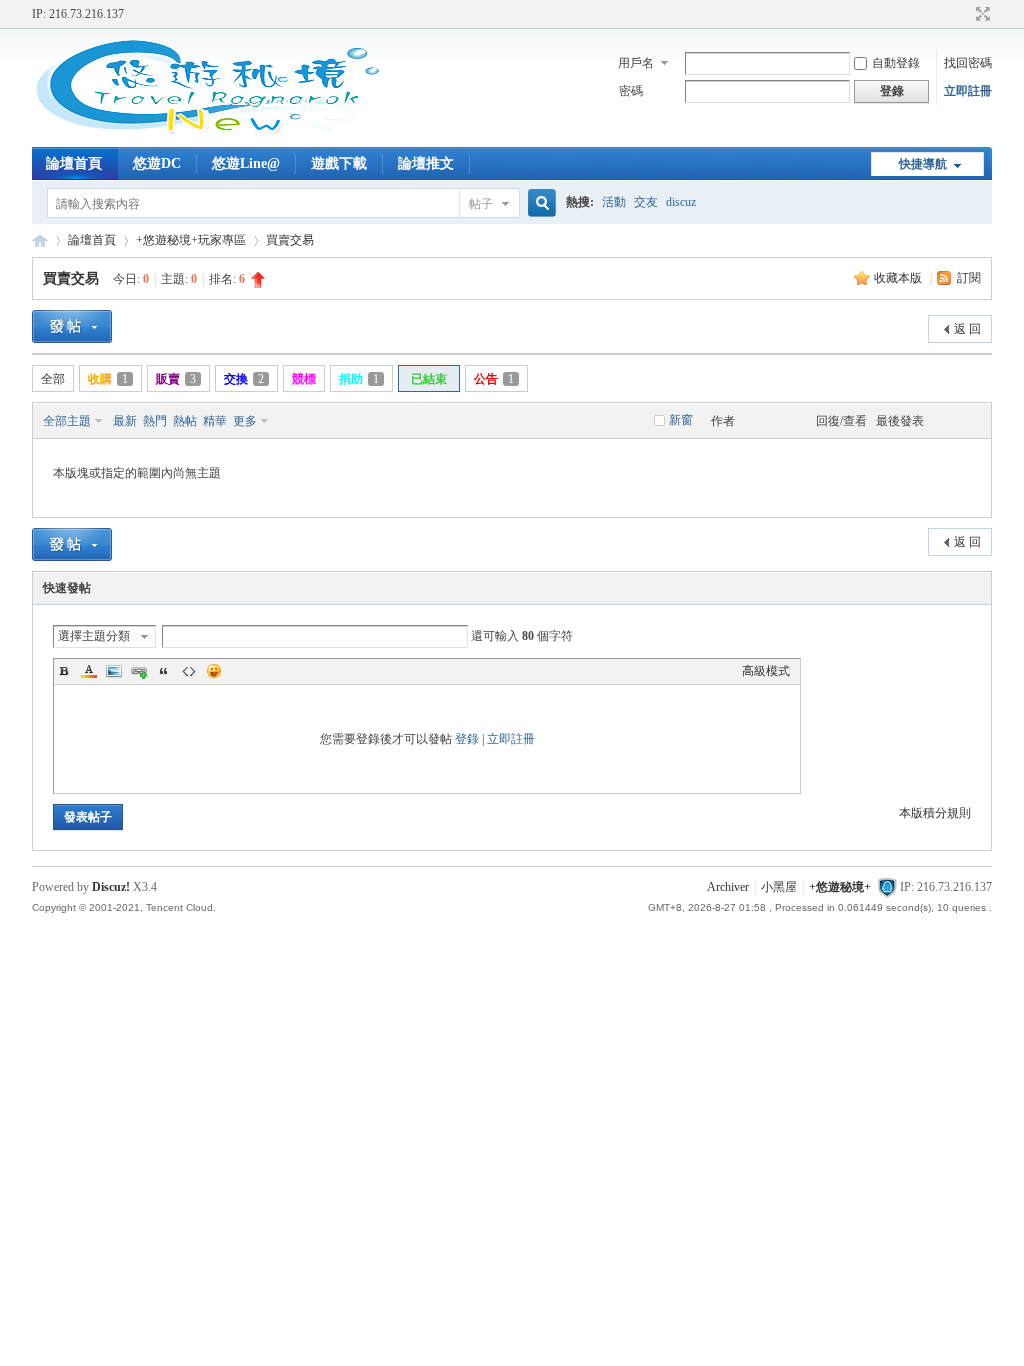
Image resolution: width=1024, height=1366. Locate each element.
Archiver (728, 887)
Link (139, 671)
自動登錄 (896, 63)
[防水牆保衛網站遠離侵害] (887, 887)
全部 (53, 379)
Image (114, 671)
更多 (245, 421)
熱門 (155, 421)
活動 (614, 202)
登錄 (467, 739)
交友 (646, 202)
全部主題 (67, 421)
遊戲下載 (339, 163)
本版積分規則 (935, 813)
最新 (125, 421)
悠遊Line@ (246, 163)
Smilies (214, 671)
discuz (681, 202)
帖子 (481, 204)
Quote (164, 671)
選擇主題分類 (94, 636)
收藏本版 (899, 278)
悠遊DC (157, 163)
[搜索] (539, 203)
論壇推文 (426, 163)
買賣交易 (290, 240)
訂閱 (969, 278)
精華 (215, 421)
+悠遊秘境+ (40, 240)
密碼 (631, 91)
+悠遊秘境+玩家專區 (191, 240)
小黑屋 (779, 887)
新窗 (681, 420)
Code (189, 671)
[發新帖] (72, 326)
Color (89, 671)
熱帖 (185, 421)
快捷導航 (923, 164)
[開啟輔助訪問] (964, 14)
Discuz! (111, 887)
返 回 (967, 329)
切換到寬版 (980, 14)
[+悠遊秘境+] (207, 135)
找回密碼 (968, 63)
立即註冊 (968, 91)
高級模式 (766, 671)
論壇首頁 (74, 163)
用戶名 (636, 63)
